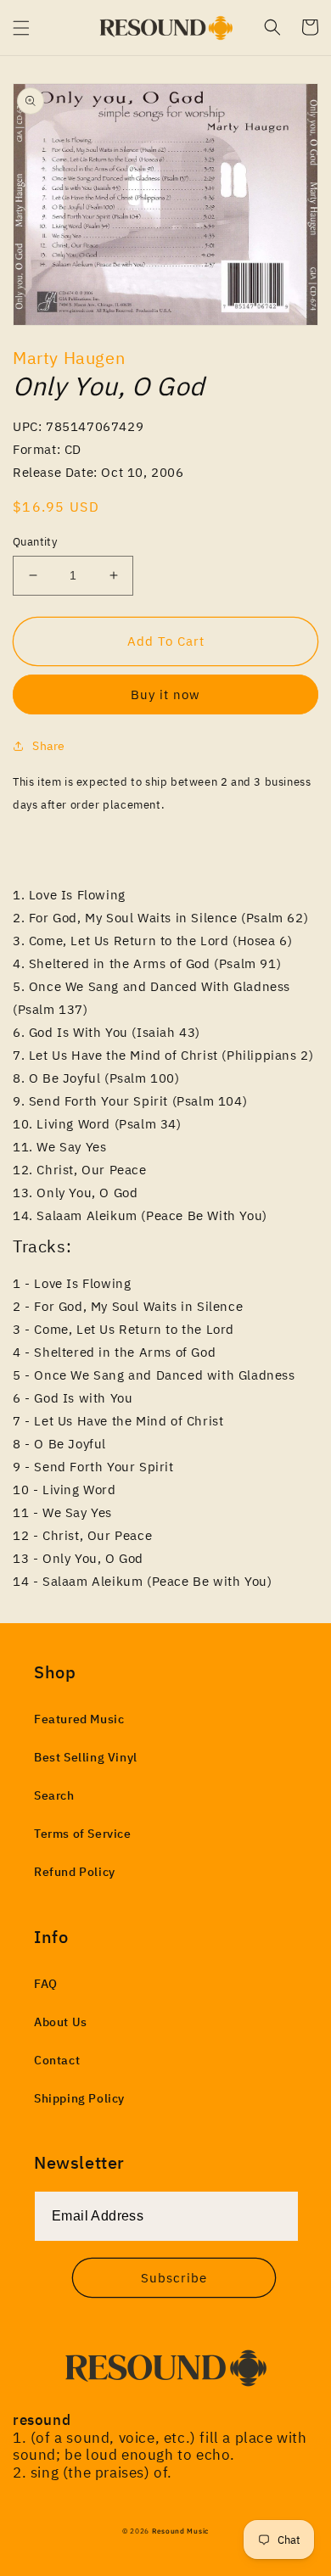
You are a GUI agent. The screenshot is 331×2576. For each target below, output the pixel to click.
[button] (21, 28)
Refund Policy (75, 1872)
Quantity (35, 542)
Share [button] (49, 746)
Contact (57, 2060)
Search (54, 1795)
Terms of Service (83, 1834)
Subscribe (174, 2278)
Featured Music (79, 1719)
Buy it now (165, 694)
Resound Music (180, 2531)
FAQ (46, 1984)
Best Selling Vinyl (86, 1757)
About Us (61, 2022)
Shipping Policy (79, 2098)
